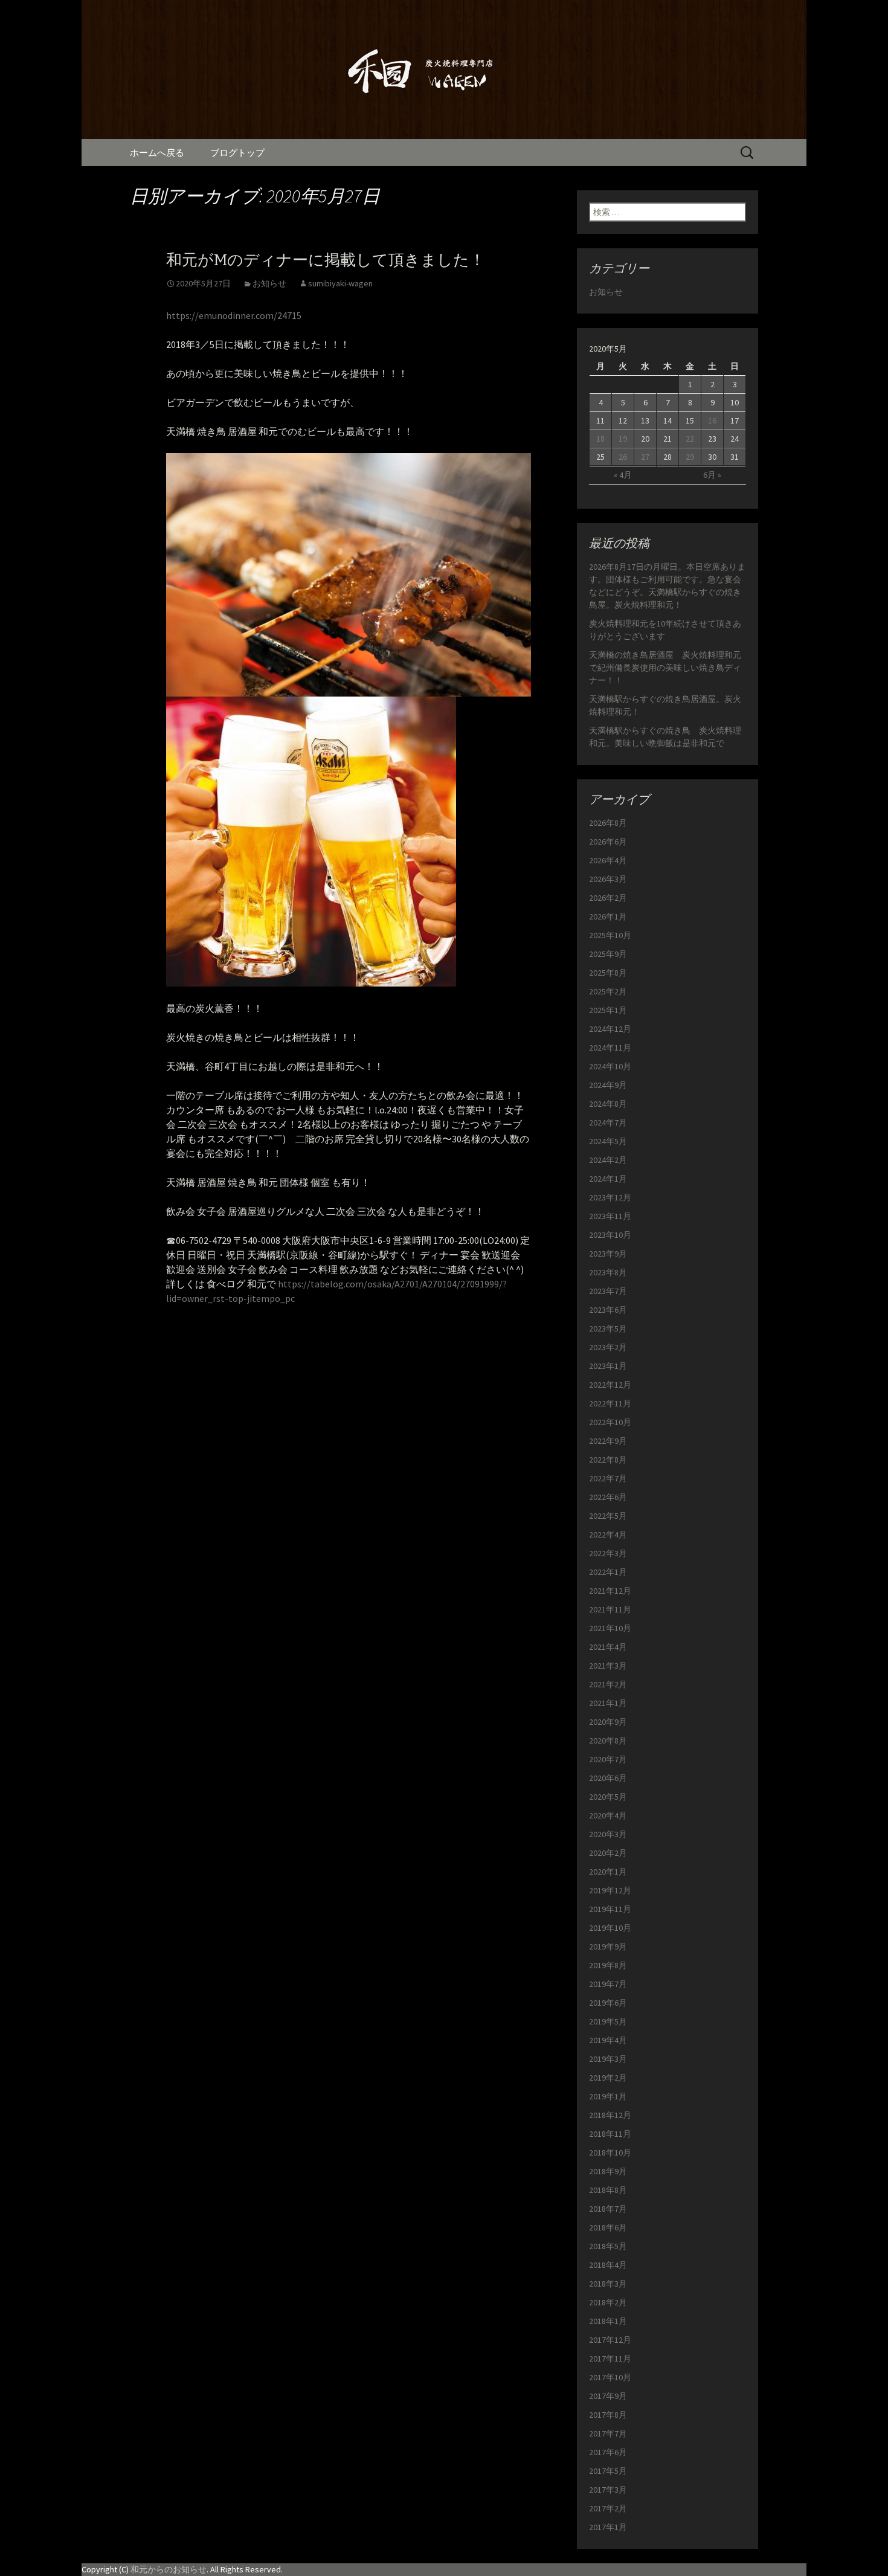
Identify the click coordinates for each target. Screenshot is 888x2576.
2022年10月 (610, 1422)
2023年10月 (610, 1235)
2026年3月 (608, 879)
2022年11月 (610, 1403)
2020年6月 (608, 1778)
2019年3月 (608, 2059)
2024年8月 (608, 1104)
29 (690, 457)
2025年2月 (608, 991)
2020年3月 (608, 1834)
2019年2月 (608, 2078)
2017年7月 (608, 2433)
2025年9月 (608, 954)
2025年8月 (608, 973)
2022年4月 (608, 1534)
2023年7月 (608, 1291)
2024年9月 (608, 1085)
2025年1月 (608, 1010)
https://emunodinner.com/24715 (234, 315)
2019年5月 (608, 2021)
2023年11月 (610, 1216)
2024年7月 (608, 1122)
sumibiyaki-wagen (340, 283)
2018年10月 (610, 2153)
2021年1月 (608, 1703)
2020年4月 (608, 1815)
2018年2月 (608, 2302)
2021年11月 (610, 1609)
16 (712, 420)
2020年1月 (608, 1872)
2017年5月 (608, 2471)
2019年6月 (608, 2003)
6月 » (712, 475)
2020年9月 (608, 1722)
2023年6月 (608, 1310)
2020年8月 (608, 1740)
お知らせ (269, 283)
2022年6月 (608, 1497)
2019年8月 (608, 1965)
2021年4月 (608, 1647)
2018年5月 (608, 2246)
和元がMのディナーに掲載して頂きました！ (326, 260)
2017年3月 (608, 2490)
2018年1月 (608, 2321)
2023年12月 (610, 1197)
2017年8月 (608, 2415)
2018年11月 (610, 2134)
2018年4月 (608, 2265)
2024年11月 (610, 1048)
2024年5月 (608, 1141)
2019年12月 (610, 1890)
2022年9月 (608, 1441)
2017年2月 (608, 2508)
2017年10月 (610, 2377)
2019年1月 (608, 2096)
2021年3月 (608, 1666)
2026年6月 (608, 842)
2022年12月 (610, 1385)
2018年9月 (608, 2171)
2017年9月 (608, 2396)
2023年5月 (608, 1328)
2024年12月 (610, 1029)
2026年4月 (608, 860)
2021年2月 (608, 1684)
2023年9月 (608, 1254)
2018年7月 (608, 2209)
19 (623, 439)
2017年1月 (608, 2527)
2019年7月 (608, 1984)
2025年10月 (610, 935)
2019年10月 (610, 1928)
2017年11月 (610, 2359)
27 (645, 457)
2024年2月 (608, 1160)
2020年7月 (608, 1759)
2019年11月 (610, 1909)
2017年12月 (610, 2340)
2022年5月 (608, 1516)
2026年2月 (608, 898)
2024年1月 (608, 1179)
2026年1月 (608, 916)
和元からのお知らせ (169, 2569)
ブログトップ (237, 153)
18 (600, 439)
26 (623, 457)
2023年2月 (608, 1347)
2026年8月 (608, 823)
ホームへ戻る (157, 153)
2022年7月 (608, 1478)
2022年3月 (608, 1553)
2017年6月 (608, 2452)
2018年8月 (608, 2190)
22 (690, 439)
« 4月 (623, 475)
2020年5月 (608, 1797)
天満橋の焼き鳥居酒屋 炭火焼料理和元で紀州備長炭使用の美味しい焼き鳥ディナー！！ (665, 668)
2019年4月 (608, 2040)
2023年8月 (608, 1272)
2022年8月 (608, 1460)
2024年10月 (610, 1066)
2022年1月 (608, 1572)
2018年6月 (608, 2227)
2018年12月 (610, 2115)
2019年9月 (608, 1946)
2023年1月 (608, 1366)
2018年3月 (608, 2284)
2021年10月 (610, 1628)
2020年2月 (608, 1853)
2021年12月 (610, 1591)
